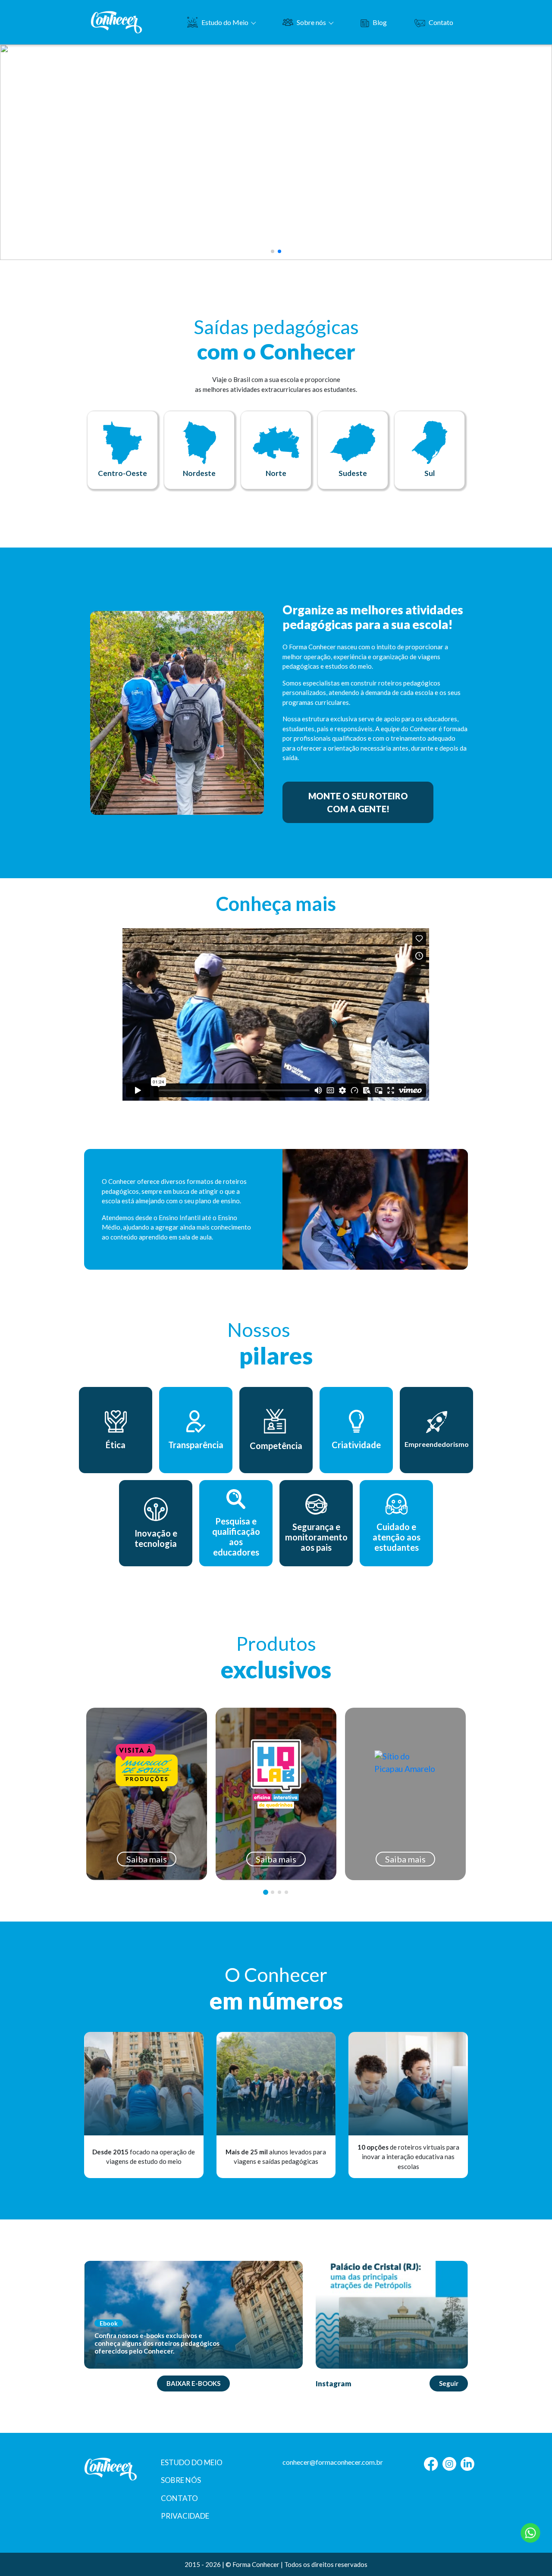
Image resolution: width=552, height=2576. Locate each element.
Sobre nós (311, 22)
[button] (273, 251)
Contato (441, 22)
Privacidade (185, 2516)
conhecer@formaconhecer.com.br (333, 2462)
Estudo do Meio (225, 22)
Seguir (449, 2383)
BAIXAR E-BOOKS (193, 2383)
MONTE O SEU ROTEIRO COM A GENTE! (358, 802)
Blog (380, 22)
